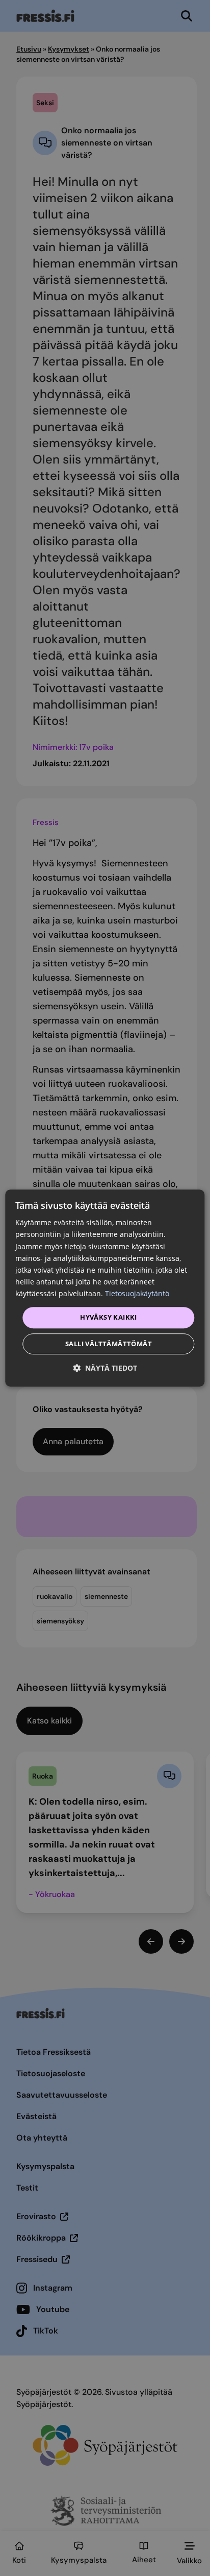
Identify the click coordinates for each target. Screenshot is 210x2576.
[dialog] (105, 1288)
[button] (105, 1368)
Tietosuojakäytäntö (137, 1293)
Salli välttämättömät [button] (109, 1344)
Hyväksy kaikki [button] (109, 1317)
